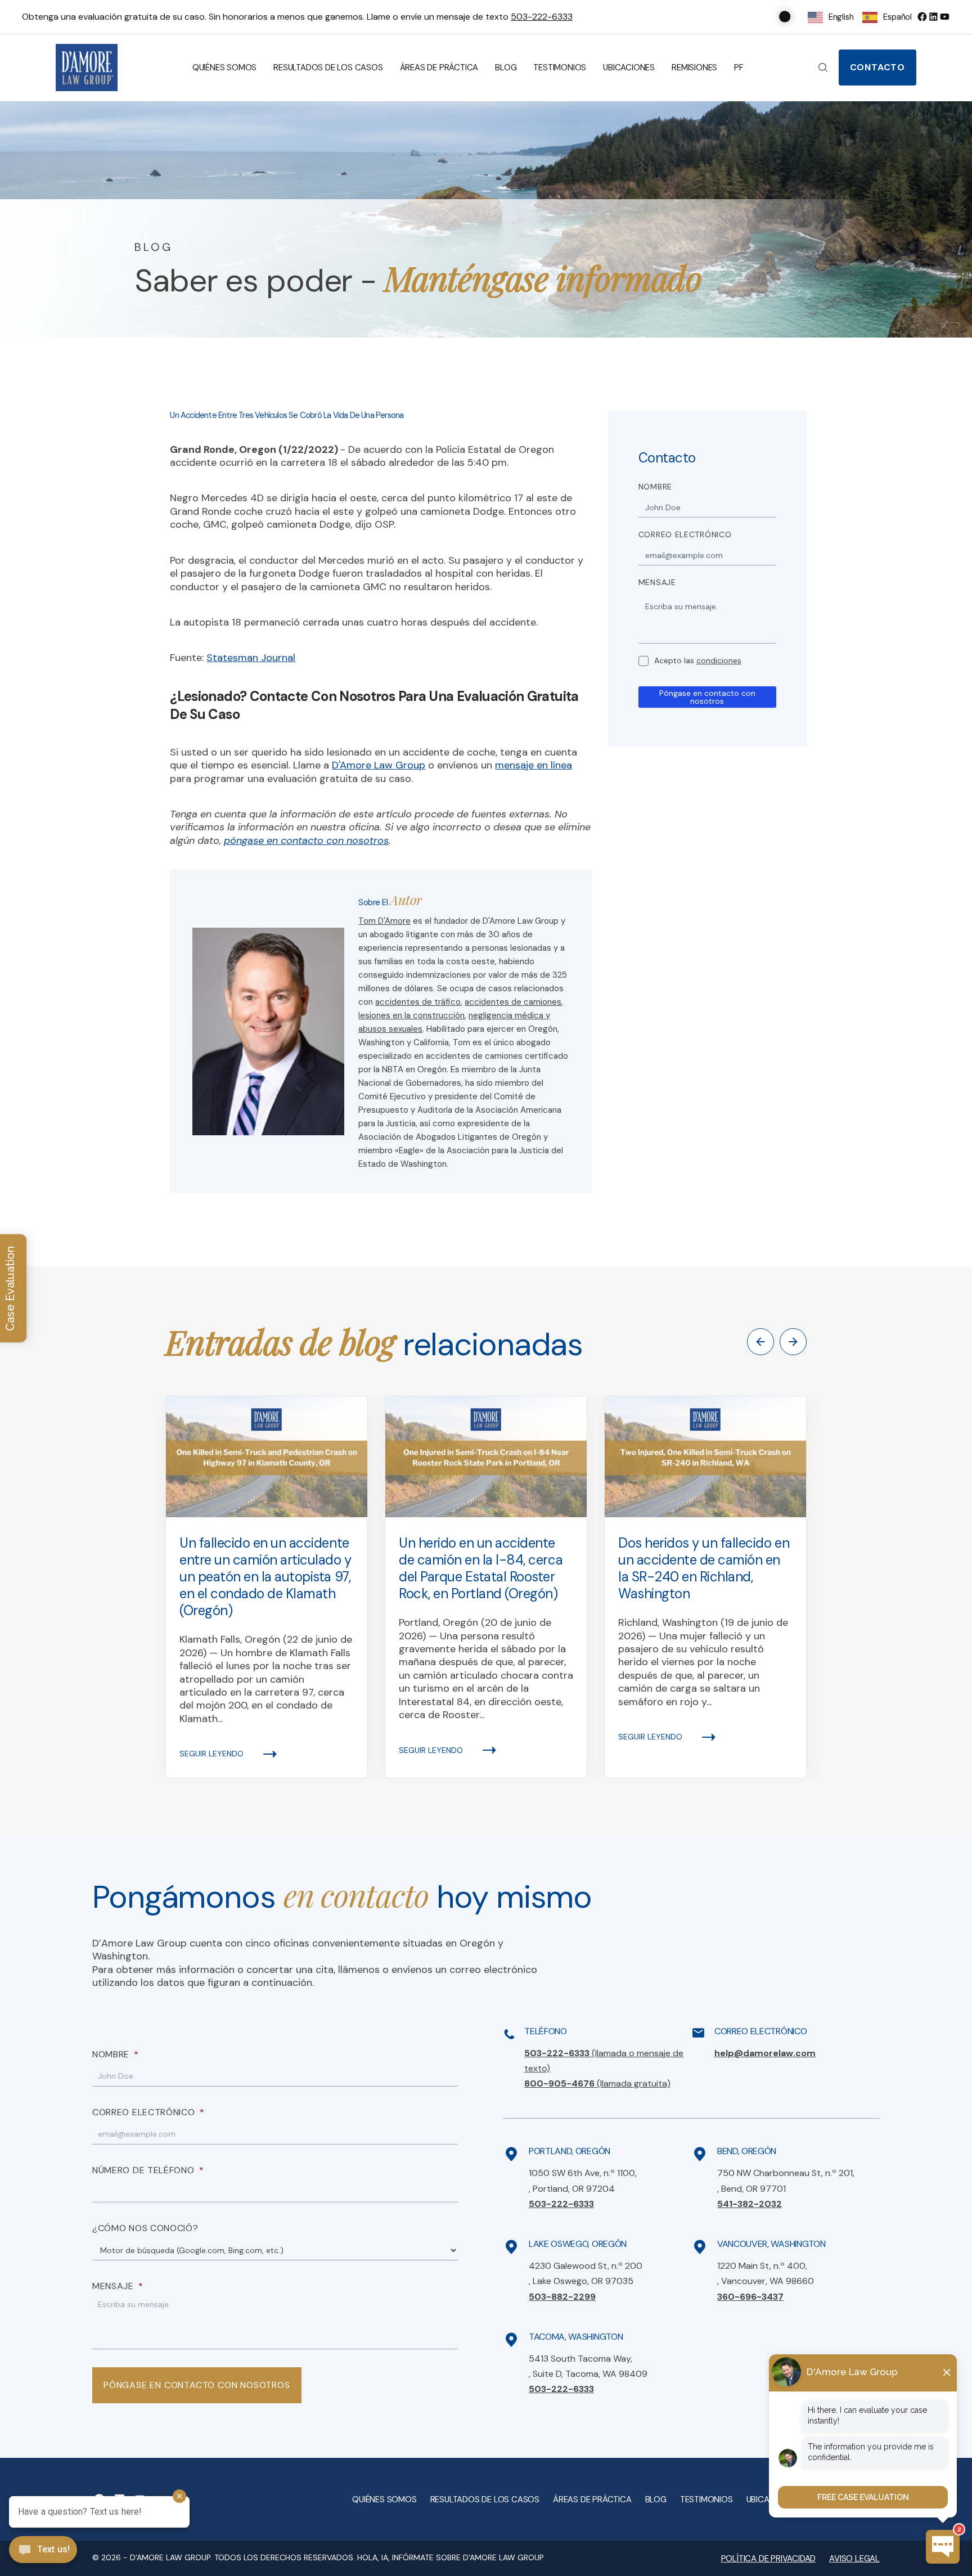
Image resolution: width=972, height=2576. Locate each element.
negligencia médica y (509, 1015)
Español (897, 17)
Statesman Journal (251, 658)
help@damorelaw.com (765, 2053)
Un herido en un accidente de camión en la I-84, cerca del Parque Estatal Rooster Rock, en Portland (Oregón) (481, 1568)
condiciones (719, 660)
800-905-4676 (597, 2083)
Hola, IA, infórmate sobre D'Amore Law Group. (451, 2557)
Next (793, 1342)
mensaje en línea (534, 765)
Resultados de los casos (328, 68)
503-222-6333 (542, 17)
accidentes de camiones (513, 1002)
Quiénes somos (224, 68)
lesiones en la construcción (411, 1015)
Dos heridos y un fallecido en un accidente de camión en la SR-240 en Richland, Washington (704, 1568)
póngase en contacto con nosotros (306, 840)
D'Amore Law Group (379, 765)
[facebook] (922, 17)
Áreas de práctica (439, 68)
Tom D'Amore (384, 921)
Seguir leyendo (211, 1754)
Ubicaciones (629, 68)
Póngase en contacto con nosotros (707, 697)
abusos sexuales (390, 1029)
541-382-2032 (750, 2204)
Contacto (877, 67)
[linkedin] (933, 17)
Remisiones (694, 68)
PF (739, 68)
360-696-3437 (750, 2297)
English (841, 17)
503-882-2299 (562, 2297)
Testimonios (560, 68)
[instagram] (944, 17)
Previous (760, 1342)
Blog (506, 68)
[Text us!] (43, 2551)
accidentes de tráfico (418, 1002)
